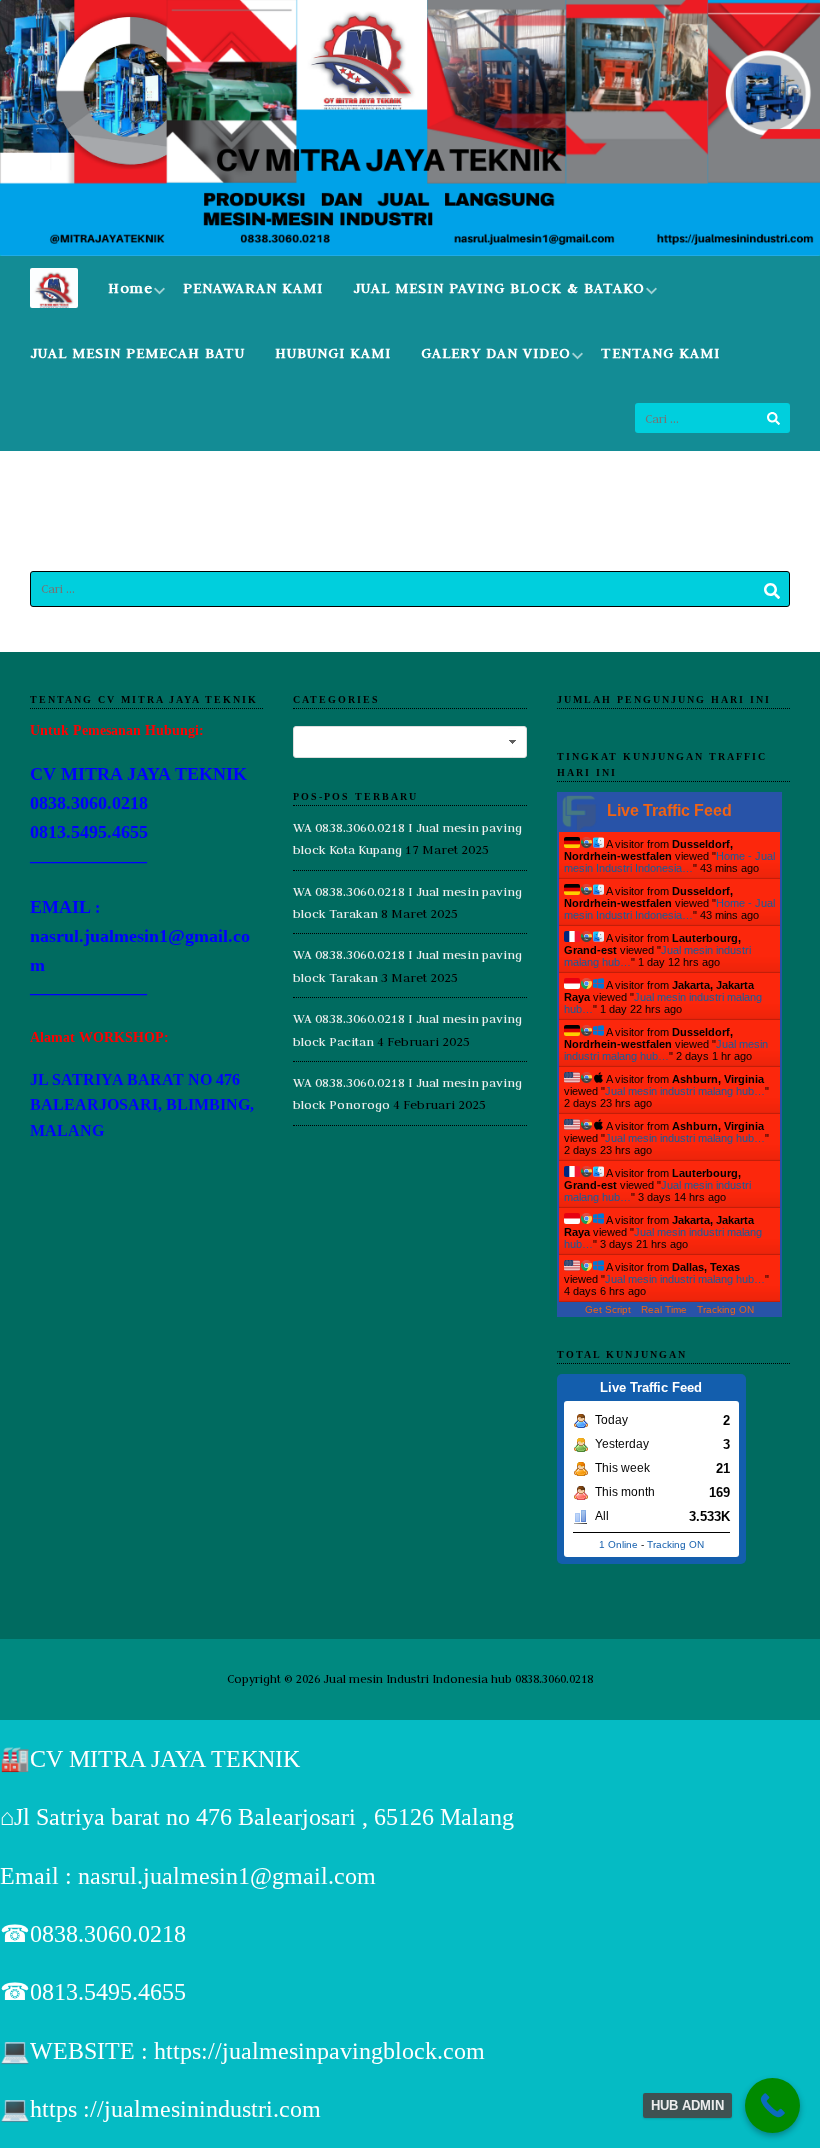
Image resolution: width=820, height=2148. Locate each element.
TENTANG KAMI (660, 353)
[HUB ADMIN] (772, 2105)
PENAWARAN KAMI (253, 288)
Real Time (664, 1309)
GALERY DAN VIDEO (496, 353)
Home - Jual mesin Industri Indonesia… (669, 862)
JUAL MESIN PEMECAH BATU (137, 353)
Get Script (608, 1309)
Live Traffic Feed (669, 810)
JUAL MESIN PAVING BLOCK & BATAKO (499, 288)
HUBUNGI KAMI (333, 353)
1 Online (618, 1544)
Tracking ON (725, 1309)
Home (130, 288)
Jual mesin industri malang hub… (666, 1050)
